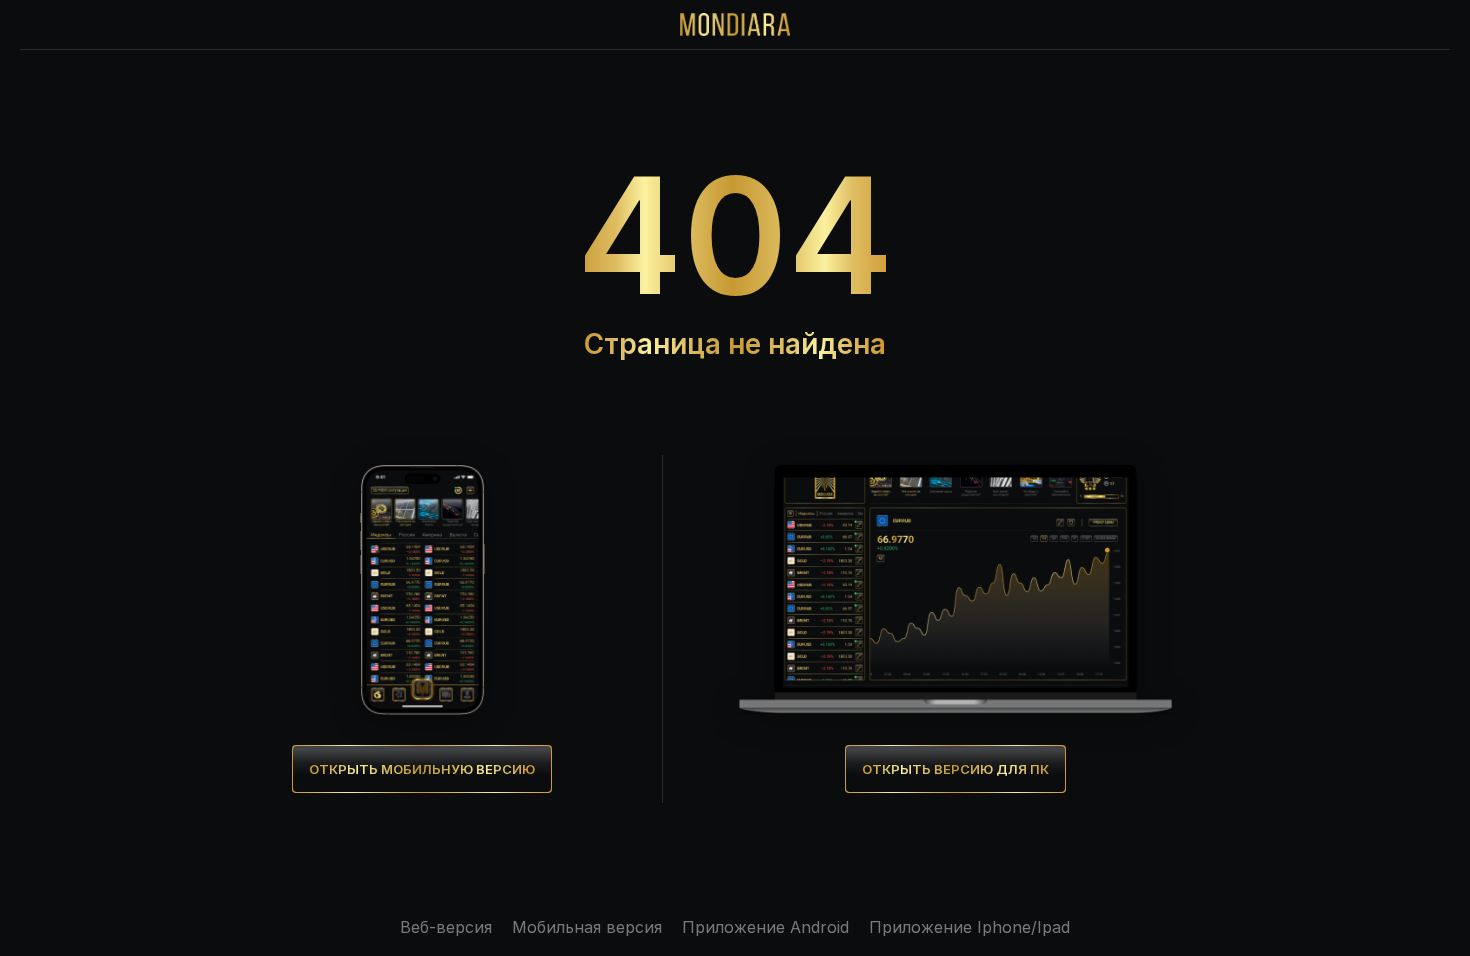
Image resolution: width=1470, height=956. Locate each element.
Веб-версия (446, 927)
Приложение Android (765, 927)
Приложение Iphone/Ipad (969, 927)
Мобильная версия (587, 927)
